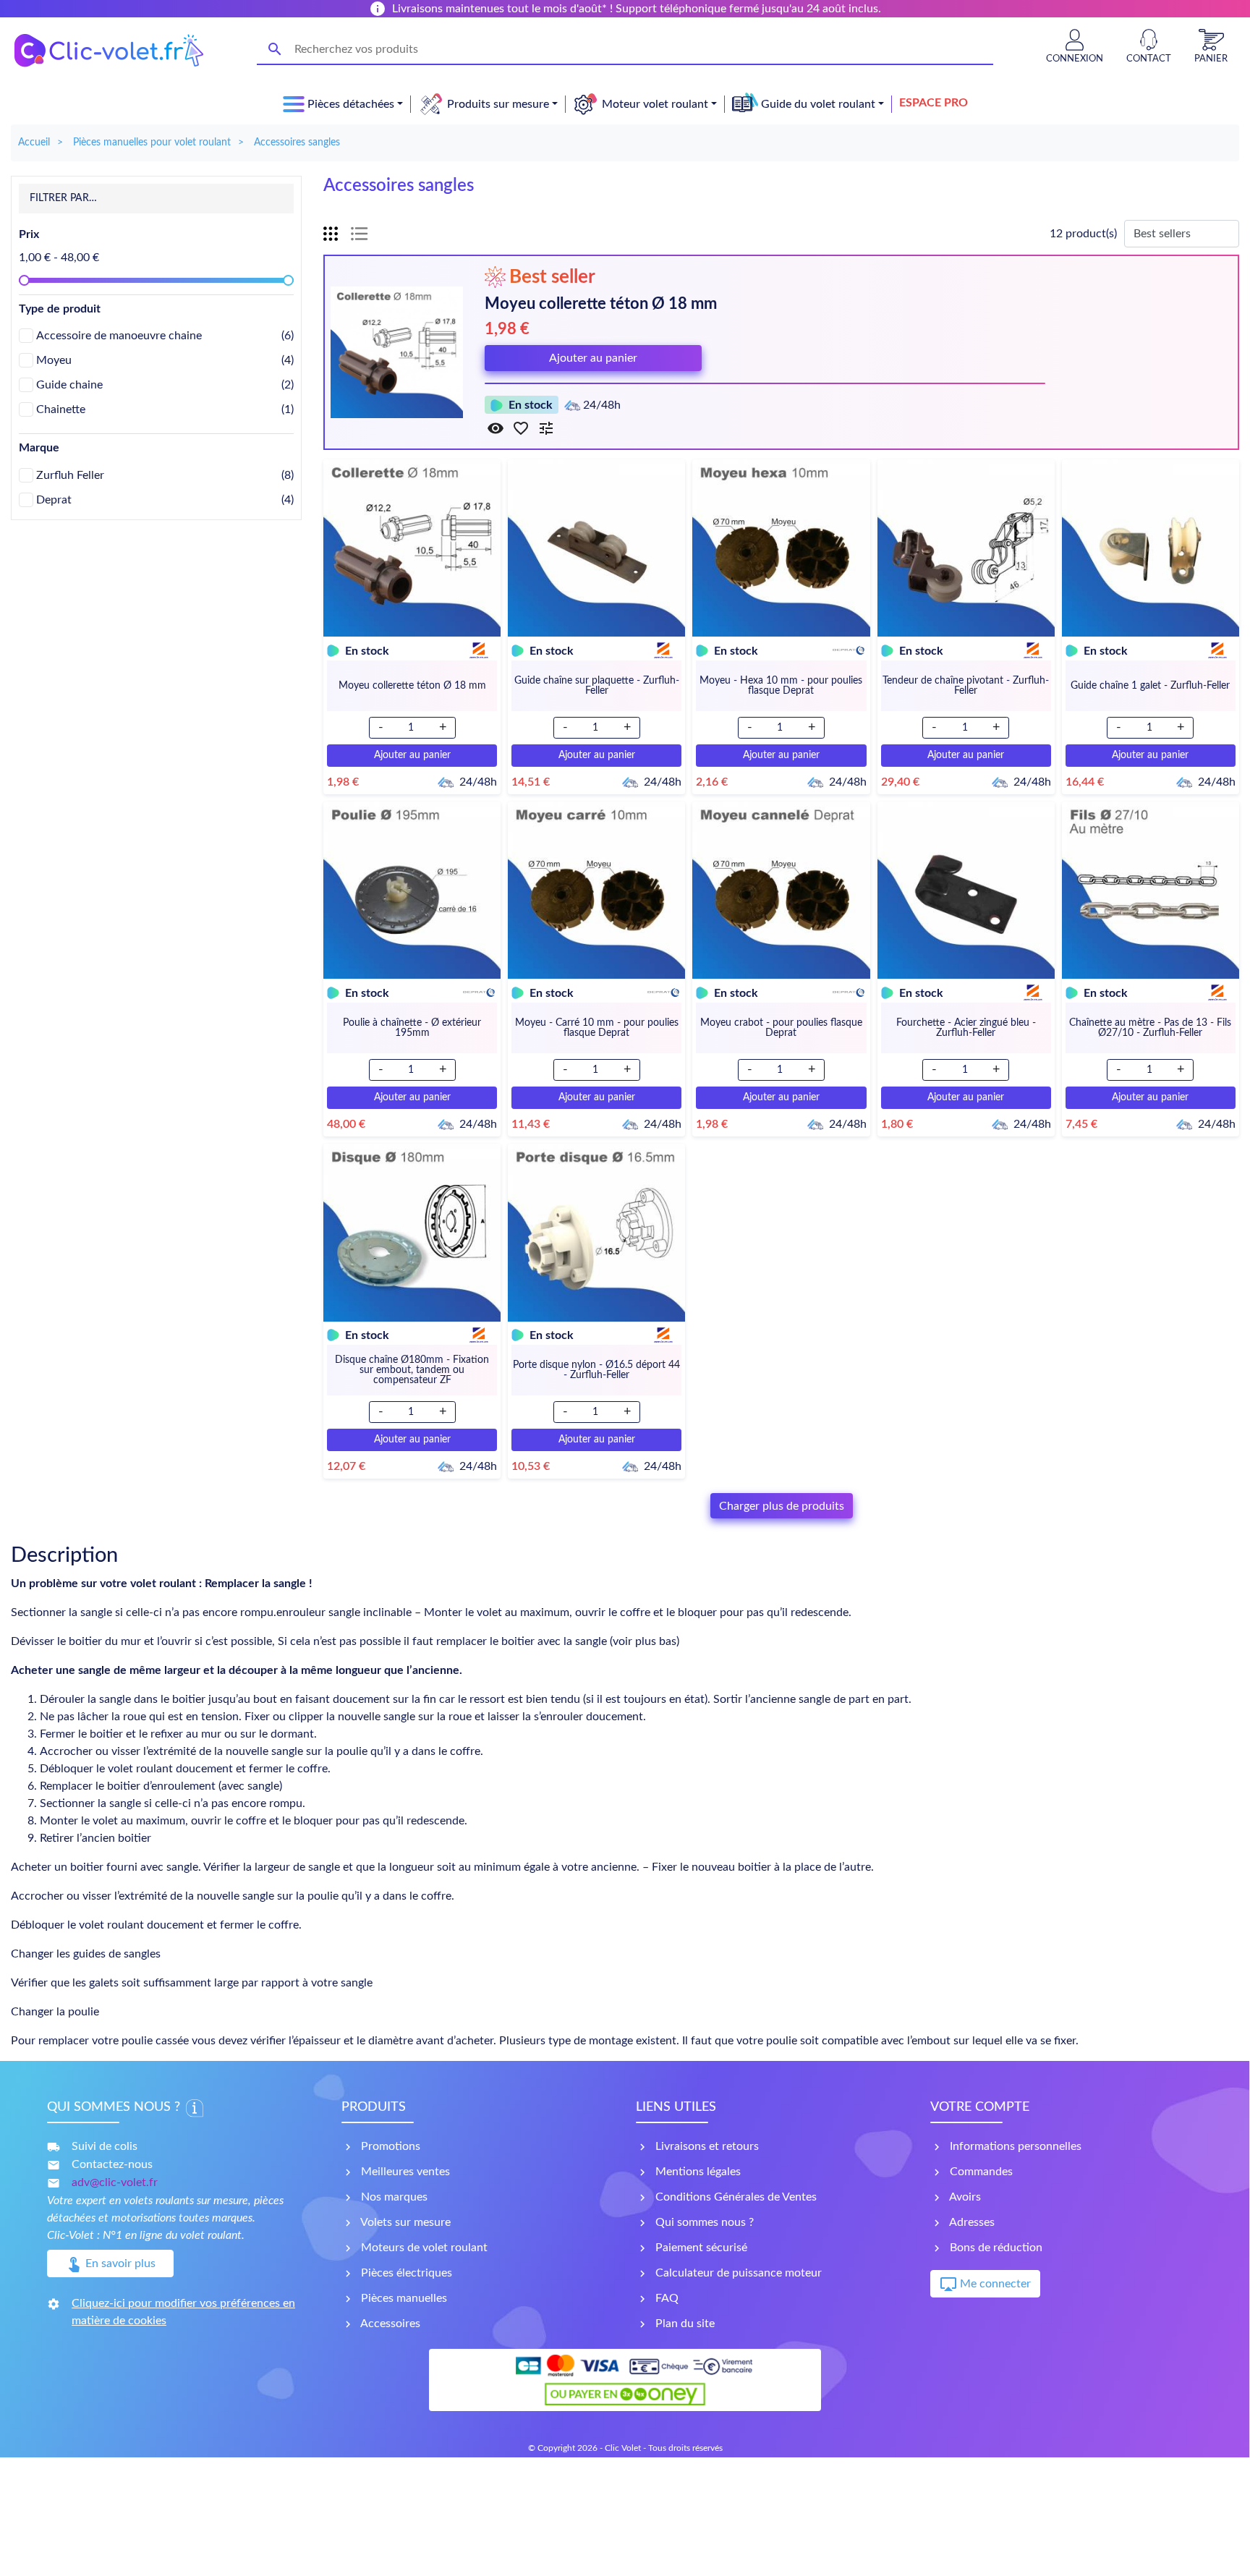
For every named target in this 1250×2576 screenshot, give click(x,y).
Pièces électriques (405, 2273)
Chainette (165, 409)
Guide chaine (165, 385)
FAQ (666, 2298)
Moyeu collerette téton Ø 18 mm (601, 304)
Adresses (971, 2222)
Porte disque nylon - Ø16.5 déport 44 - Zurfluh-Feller (596, 1370)
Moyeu (165, 360)
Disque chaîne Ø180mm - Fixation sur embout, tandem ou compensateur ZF (412, 1370)
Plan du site (684, 2324)
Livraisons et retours (706, 2146)
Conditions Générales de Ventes (735, 2197)
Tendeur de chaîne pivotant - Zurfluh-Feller (966, 686)
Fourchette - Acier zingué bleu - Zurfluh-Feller (966, 1028)
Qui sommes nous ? (703, 2222)
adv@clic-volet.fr (115, 2182)
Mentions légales (697, 2172)
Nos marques (393, 2197)
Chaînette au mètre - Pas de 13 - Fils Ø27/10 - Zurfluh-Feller (1150, 1028)
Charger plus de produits (782, 1506)
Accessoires (389, 2324)
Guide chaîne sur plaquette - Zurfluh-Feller (597, 686)
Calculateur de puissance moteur (737, 2273)
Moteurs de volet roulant (423, 2248)
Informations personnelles (1014, 2146)
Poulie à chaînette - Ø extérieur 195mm (412, 1028)
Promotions (389, 2146)
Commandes (980, 2172)
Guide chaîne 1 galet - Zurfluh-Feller (1150, 686)
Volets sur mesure (404, 2222)
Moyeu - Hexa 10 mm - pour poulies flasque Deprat (781, 686)
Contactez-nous (112, 2164)
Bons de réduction (995, 2248)
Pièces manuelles (403, 2298)
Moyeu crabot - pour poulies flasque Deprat (781, 1028)
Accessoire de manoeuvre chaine (165, 336)
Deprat (165, 500)
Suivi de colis (105, 2146)
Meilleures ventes (404, 2172)
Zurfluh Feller (165, 475)
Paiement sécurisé (700, 2248)
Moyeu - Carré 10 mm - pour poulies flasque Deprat (597, 1028)
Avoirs (964, 2197)
